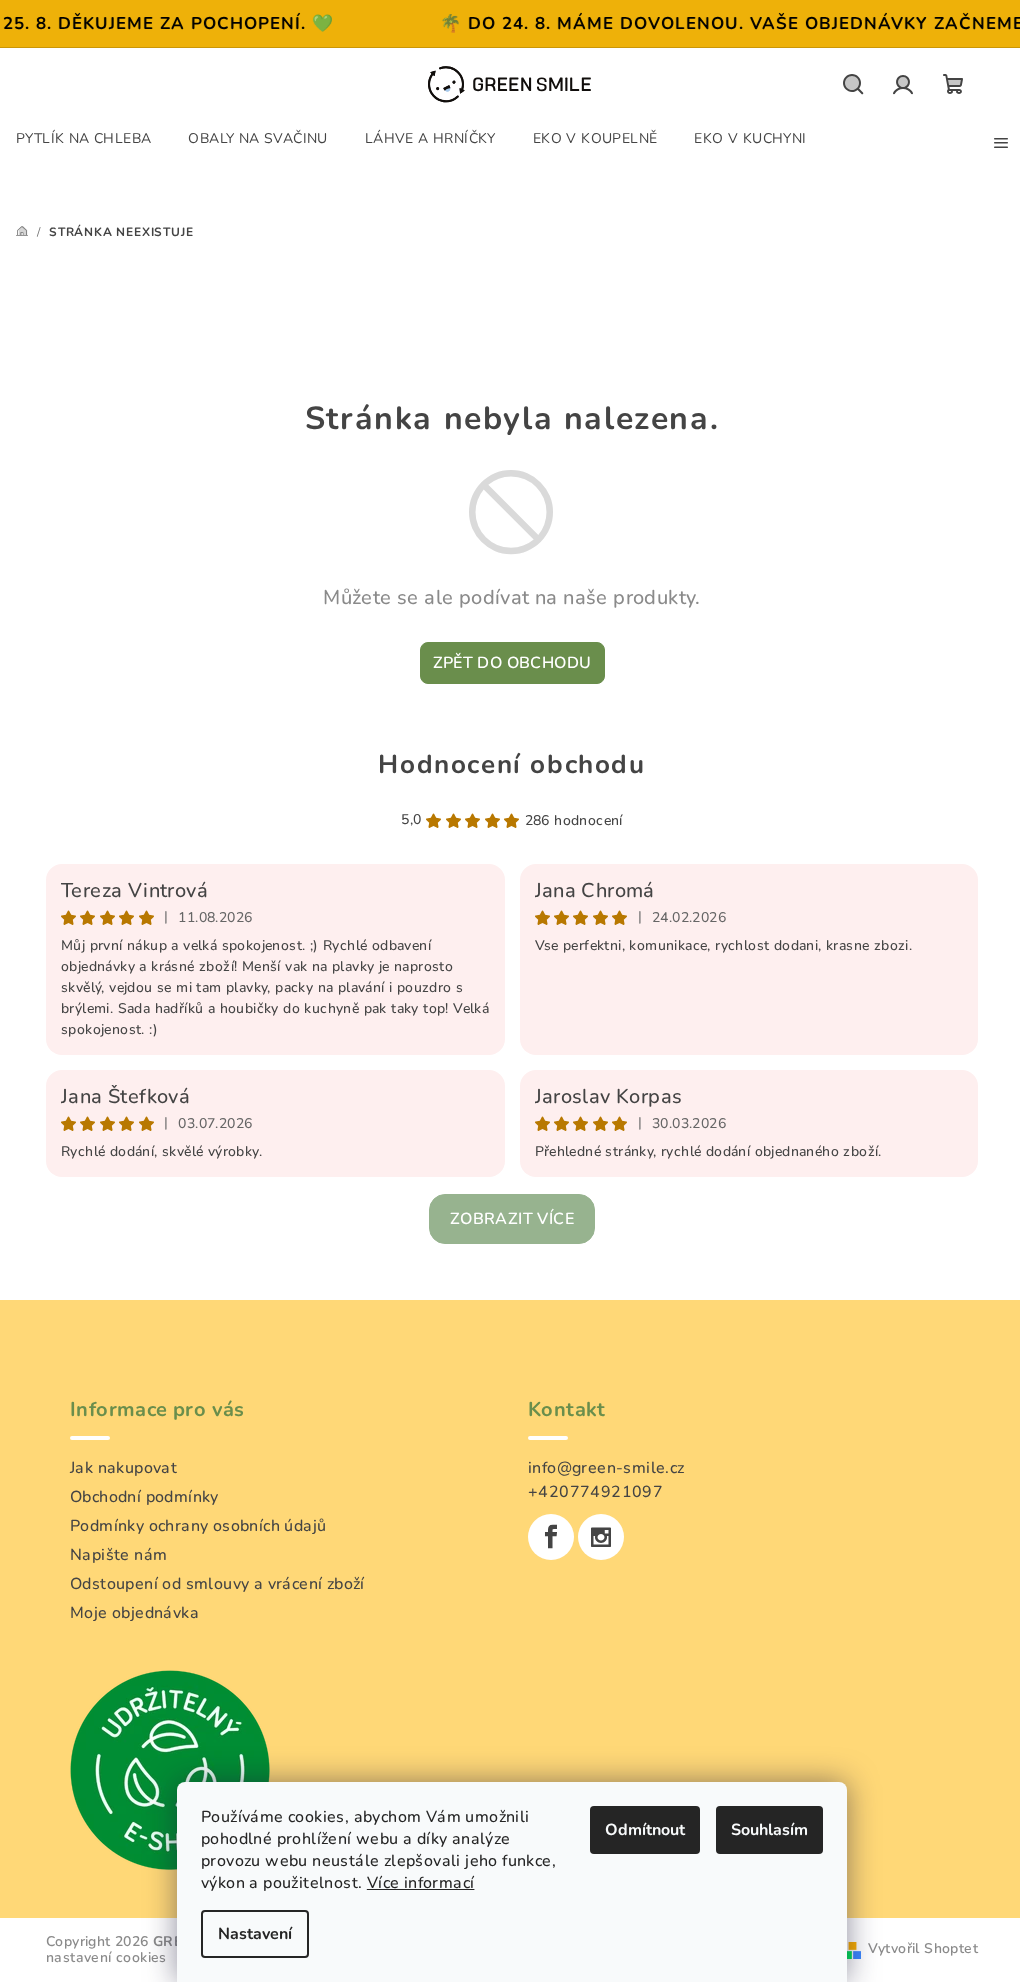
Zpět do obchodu (512, 663)
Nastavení (255, 1934)
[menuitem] (83, 138)
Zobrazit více (512, 1219)
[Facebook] (551, 1537)
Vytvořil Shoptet (923, 1948)
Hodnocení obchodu (511, 764)
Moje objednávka (134, 1613)
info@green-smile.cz (606, 1468)
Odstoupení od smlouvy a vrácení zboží (217, 1584)
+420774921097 (595, 1492)
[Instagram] (601, 1537)
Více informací (421, 1883)
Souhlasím (769, 1830)
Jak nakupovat (123, 1468)
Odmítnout (645, 1830)
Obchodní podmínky (144, 1497)
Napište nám (118, 1555)
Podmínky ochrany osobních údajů (198, 1526)
